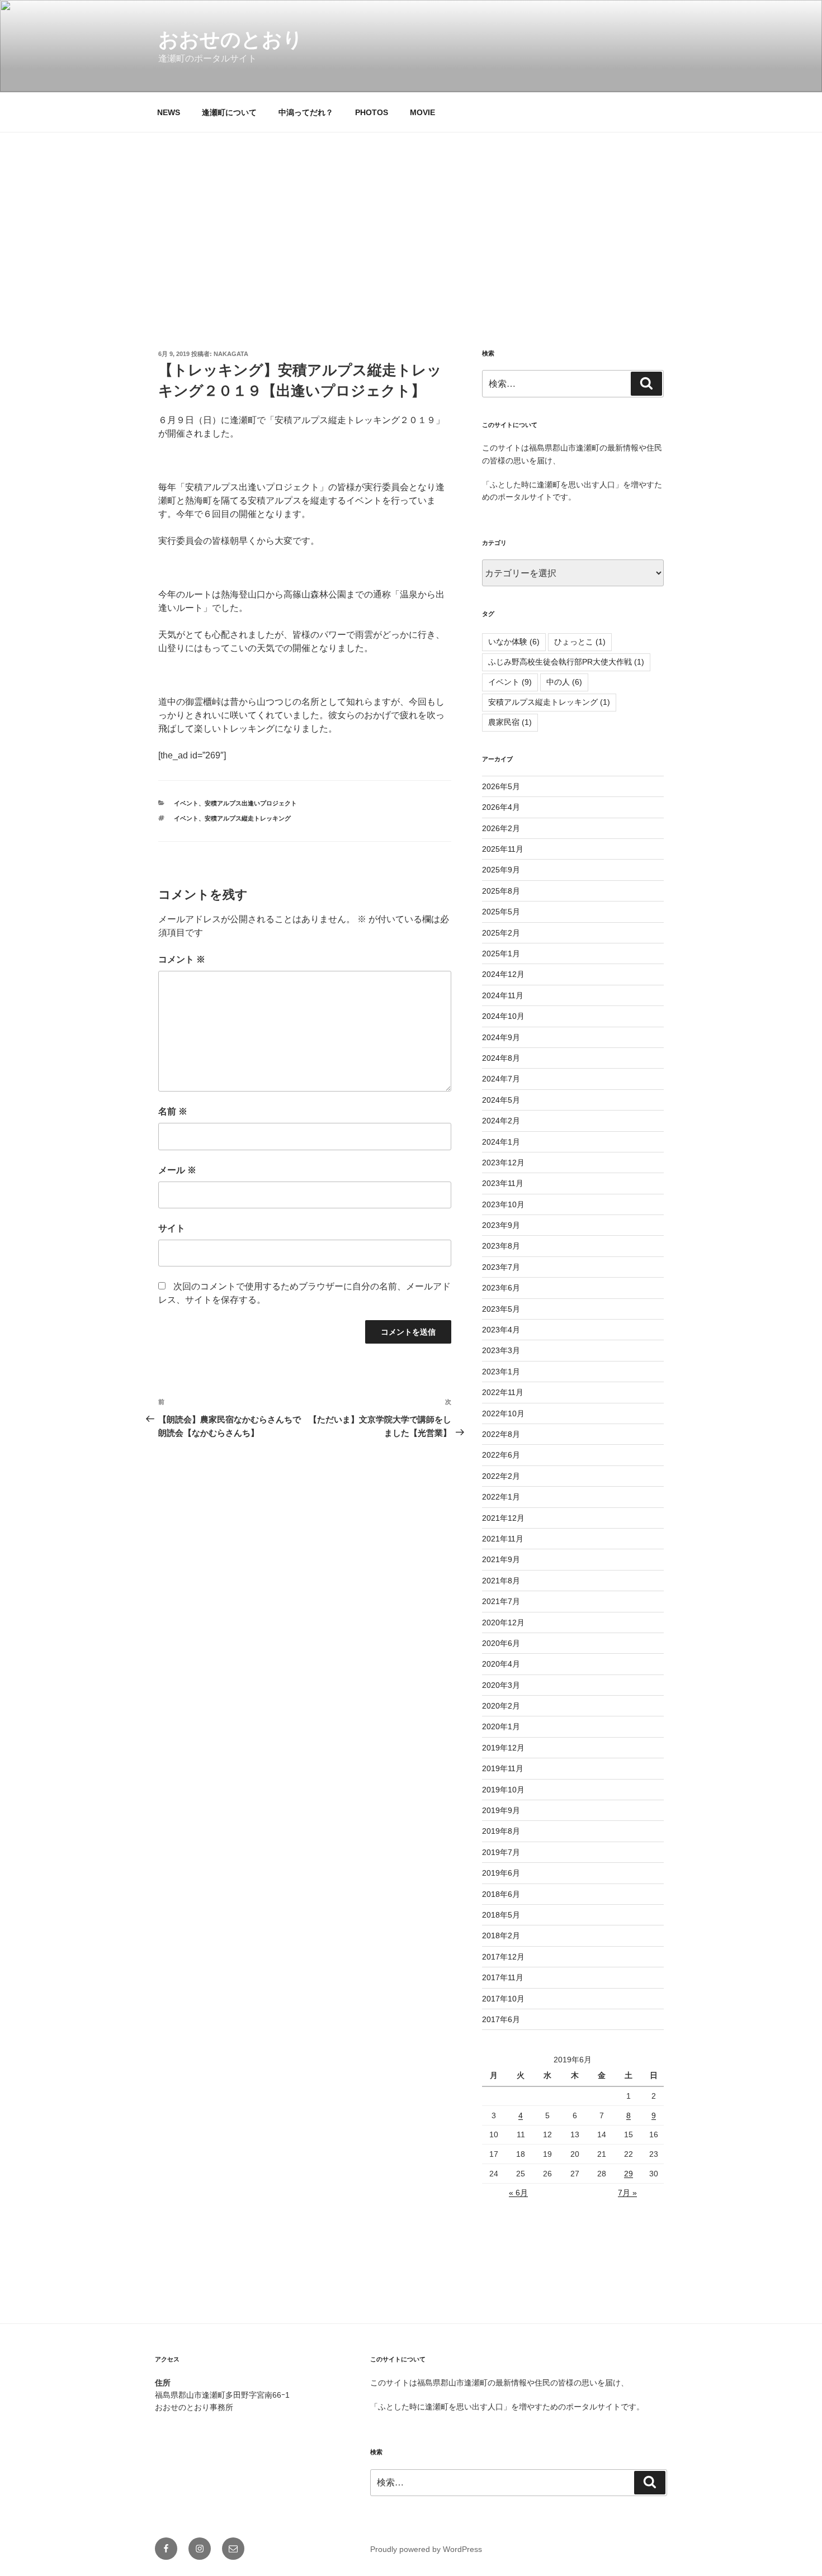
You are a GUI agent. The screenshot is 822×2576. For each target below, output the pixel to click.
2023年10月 (503, 1204)
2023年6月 (501, 1288)
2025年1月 (501, 953)
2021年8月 (501, 1581)
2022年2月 (501, 1476)
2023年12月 (503, 1163)
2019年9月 (501, 1810)
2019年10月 (503, 1790)
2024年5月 (501, 1100)
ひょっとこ (580, 642)
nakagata (231, 354)
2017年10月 (503, 1999)
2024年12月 (503, 974)
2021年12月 (503, 1518)
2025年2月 (501, 933)
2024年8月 (501, 1058)
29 (629, 2174)
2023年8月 (501, 1246)
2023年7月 (501, 1267)
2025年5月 (501, 912)
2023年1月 (501, 1372)
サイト (172, 1228)
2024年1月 (501, 1142)
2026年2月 (501, 828)
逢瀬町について (229, 112)
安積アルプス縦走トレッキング (248, 818)
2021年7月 (501, 1601)
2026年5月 (501, 786)
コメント (182, 959)
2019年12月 (503, 1748)
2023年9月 (501, 1225)
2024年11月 (503, 995)
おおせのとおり (231, 39)
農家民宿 (510, 722)
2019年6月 (501, 1873)
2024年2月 (501, 1121)
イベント (186, 803)
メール (177, 1170)
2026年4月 (501, 807)
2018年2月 (501, 1935)
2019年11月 (503, 1768)
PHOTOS (372, 112)
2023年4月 (501, 1330)
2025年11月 (503, 849)
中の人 (564, 682)
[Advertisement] (411, 216)
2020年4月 (501, 1664)
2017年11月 (503, 1977)
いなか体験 (514, 642)
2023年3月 (501, 1350)
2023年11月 (503, 1183)
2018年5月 (501, 1915)
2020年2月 (501, 1706)
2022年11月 (503, 1392)
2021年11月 (503, 1539)
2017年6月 (501, 2019)
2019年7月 (501, 1852)
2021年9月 (501, 1559)
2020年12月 (503, 1623)
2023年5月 (501, 1309)
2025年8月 (501, 891)
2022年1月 (501, 1497)
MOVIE (422, 112)
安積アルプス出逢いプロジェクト (251, 803)
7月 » (627, 2193)
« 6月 (518, 2193)
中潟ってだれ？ (306, 112)
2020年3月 (501, 1685)
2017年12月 (503, 1957)
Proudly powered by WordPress (426, 2549)
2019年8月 (501, 1831)
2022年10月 (503, 1413)
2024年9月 (501, 1037)
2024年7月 (501, 1079)
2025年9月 (501, 870)
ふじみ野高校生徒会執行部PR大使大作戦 (566, 662)
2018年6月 (501, 1894)
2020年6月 (501, 1643)
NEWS (169, 112)
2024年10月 (503, 1016)
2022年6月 (501, 1455)
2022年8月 (501, 1434)
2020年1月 (501, 1726)
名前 (173, 1111)
